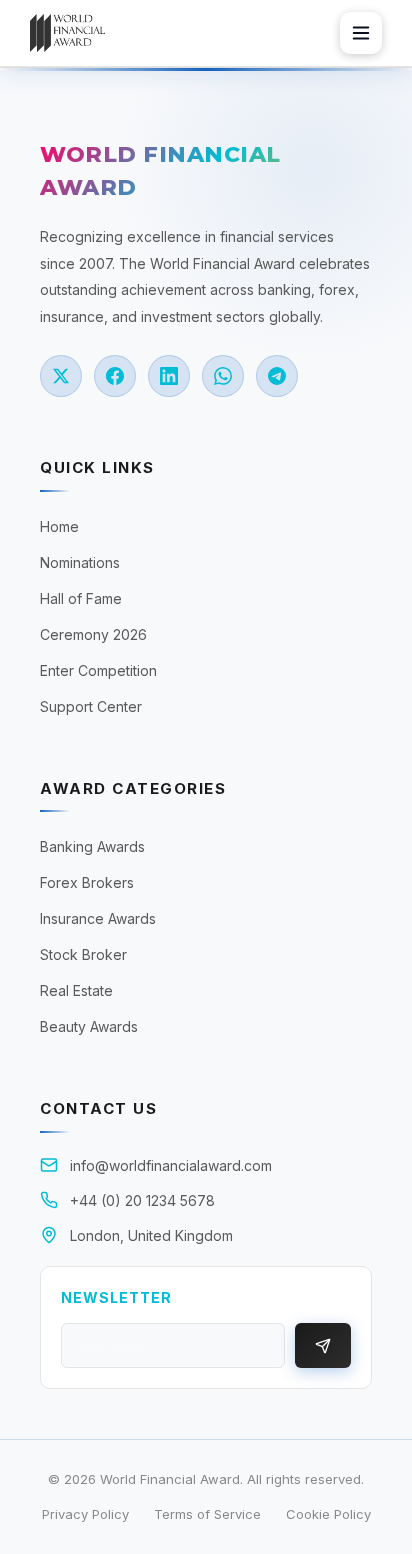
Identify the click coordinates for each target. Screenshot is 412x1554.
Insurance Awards (98, 918)
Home (59, 526)
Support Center (91, 706)
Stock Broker (83, 954)
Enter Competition (98, 670)
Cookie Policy (328, 1514)
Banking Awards (92, 846)
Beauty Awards (89, 1026)
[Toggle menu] (361, 33)
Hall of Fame (81, 598)
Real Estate (76, 990)
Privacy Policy (85, 1514)
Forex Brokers (87, 882)
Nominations (80, 562)
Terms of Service (207, 1514)
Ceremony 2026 (93, 634)
